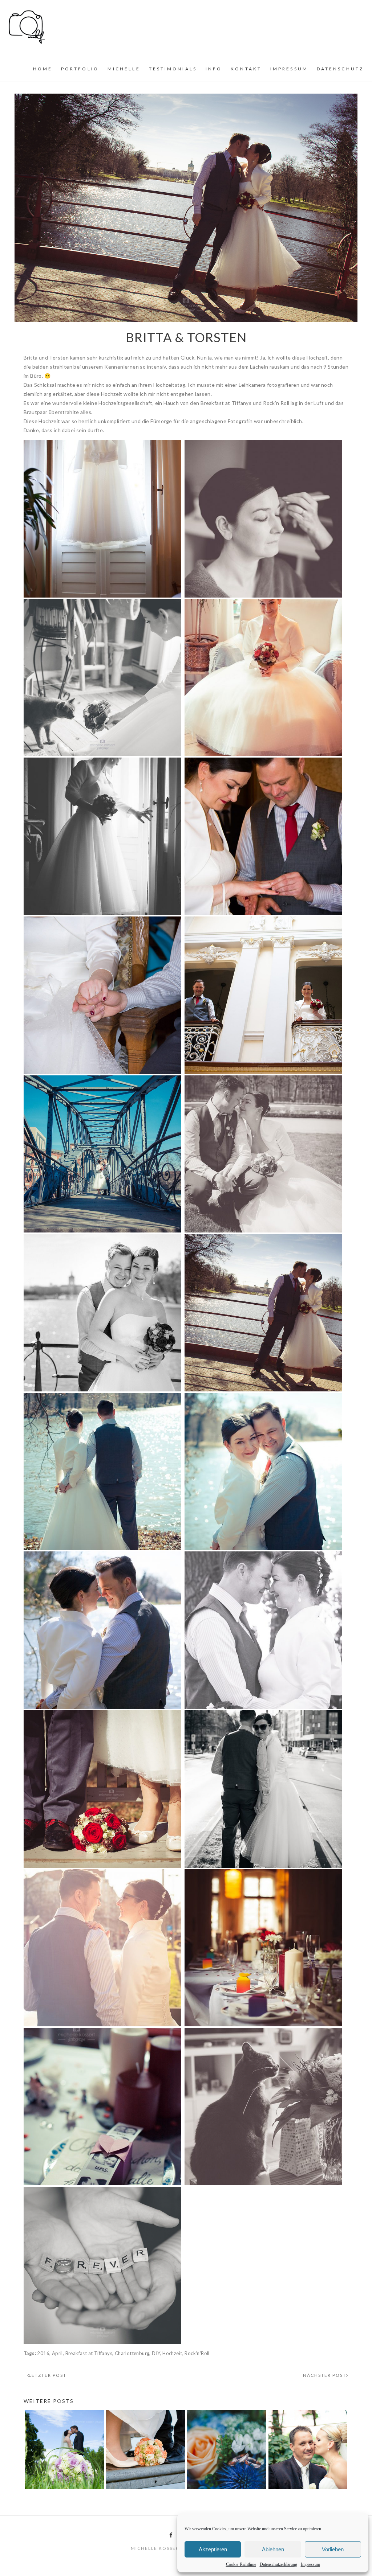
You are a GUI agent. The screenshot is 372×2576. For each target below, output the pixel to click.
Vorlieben (333, 2549)
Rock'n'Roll (197, 2353)
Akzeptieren (213, 2549)
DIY (156, 2353)
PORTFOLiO (80, 69)
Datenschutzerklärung (278, 2564)
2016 (43, 2353)
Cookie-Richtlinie (241, 2564)
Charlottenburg (132, 2353)
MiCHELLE (124, 69)
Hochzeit (172, 2353)
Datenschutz (340, 69)
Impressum (310, 2564)
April (57, 2353)
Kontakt (246, 69)
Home (43, 69)
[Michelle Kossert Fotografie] (27, 26)
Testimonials (173, 69)
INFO (214, 69)
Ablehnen (273, 2549)
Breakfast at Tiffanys (89, 2353)
